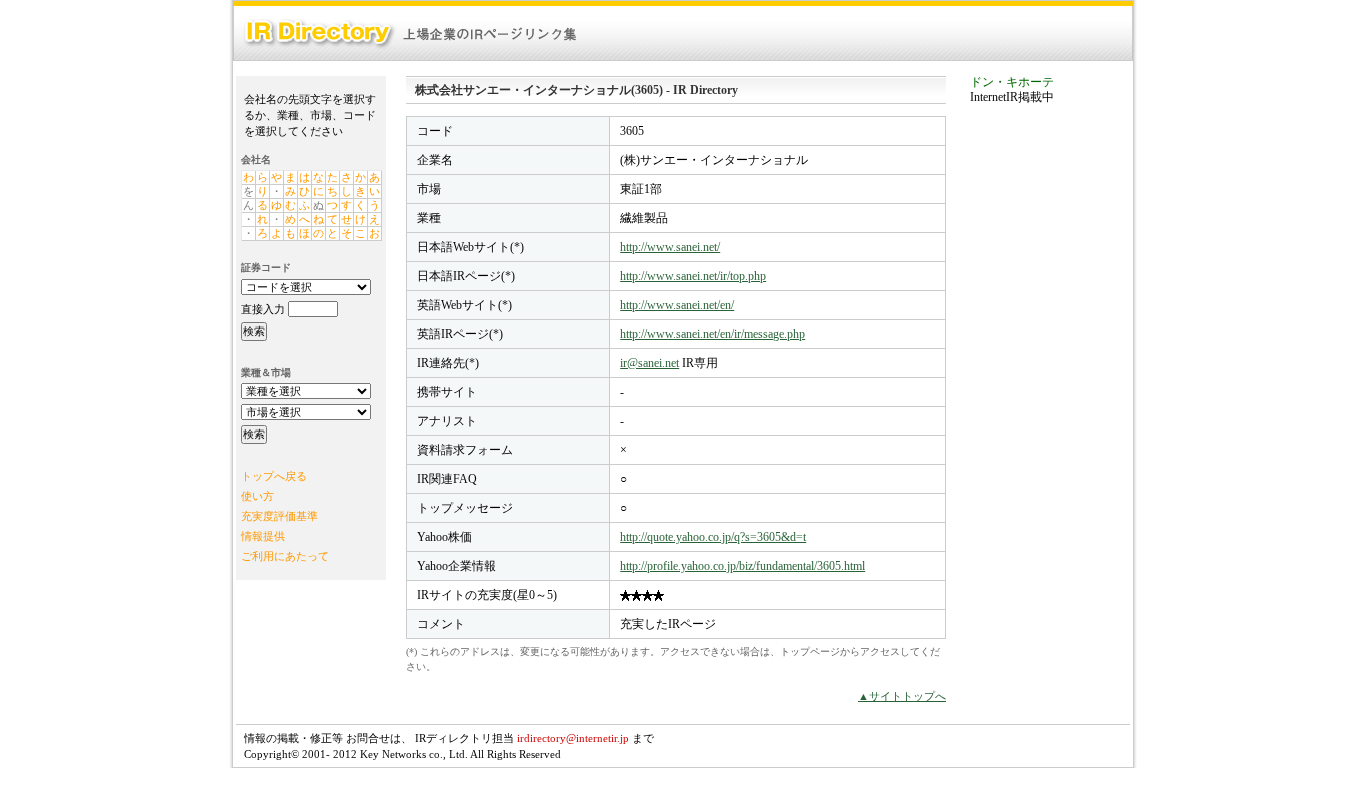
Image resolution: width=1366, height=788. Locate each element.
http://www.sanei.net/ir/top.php (693, 276)
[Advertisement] (1050, 424)
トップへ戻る (274, 476)
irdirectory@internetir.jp (573, 738)
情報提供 (263, 536)
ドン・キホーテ (1012, 82)
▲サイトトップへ (902, 696)
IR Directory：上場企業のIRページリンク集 (411, 33)
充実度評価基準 (279, 516)
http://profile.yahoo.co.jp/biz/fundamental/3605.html (742, 566)
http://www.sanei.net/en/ (677, 305)
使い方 (257, 496)
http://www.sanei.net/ (670, 247)
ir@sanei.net (649, 363)
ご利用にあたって (285, 556)
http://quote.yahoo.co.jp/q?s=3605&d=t (713, 537)
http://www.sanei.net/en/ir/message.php (712, 334)
